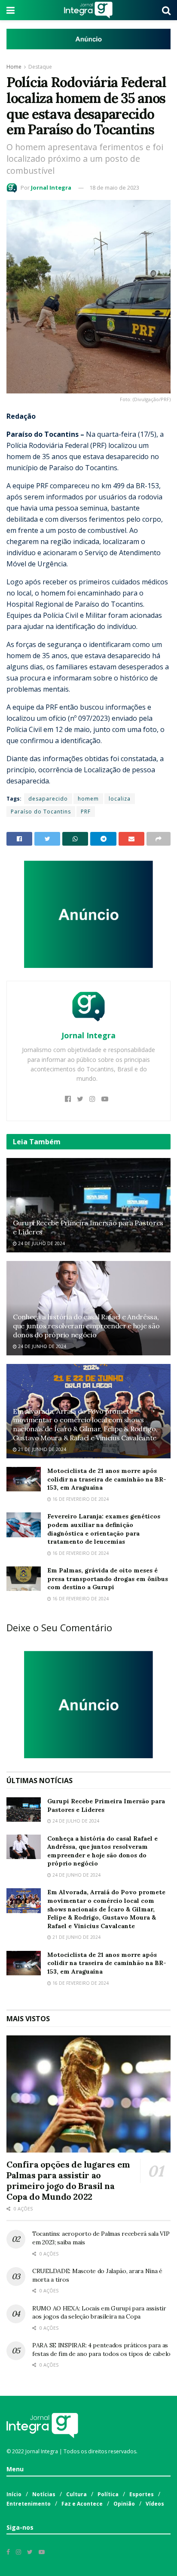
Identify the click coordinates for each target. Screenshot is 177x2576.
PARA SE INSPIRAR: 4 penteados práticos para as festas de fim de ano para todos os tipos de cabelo (101, 2349)
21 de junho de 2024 (41, 1449)
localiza (120, 799)
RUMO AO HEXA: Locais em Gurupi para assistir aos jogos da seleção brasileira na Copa (99, 2313)
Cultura (76, 2494)
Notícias (44, 2494)
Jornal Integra (51, 187)
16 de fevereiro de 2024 (80, 1499)
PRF (86, 812)
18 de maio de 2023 (114, 187)
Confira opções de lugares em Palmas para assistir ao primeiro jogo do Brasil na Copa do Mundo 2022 (68, 2180)
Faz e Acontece (82, 2504)
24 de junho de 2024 (41, 1346)
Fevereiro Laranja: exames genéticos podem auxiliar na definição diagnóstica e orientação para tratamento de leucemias (104, 1529)
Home (14, 67)
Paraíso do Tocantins (41, 812)
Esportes (142, 2494)
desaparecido (48, 799)
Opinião (124, 2504)
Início (14, 2494)
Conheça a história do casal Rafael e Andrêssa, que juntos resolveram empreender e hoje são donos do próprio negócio (86, 1326)
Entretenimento (29, 2504)
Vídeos (155, 2504)
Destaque (40, 67)
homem (88, 799)
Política (108, 2494)
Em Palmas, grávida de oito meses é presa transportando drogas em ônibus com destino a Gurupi (108, 1579)
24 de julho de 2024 (41, 1243)
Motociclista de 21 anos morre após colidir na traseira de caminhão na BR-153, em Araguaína (107, 1479)
